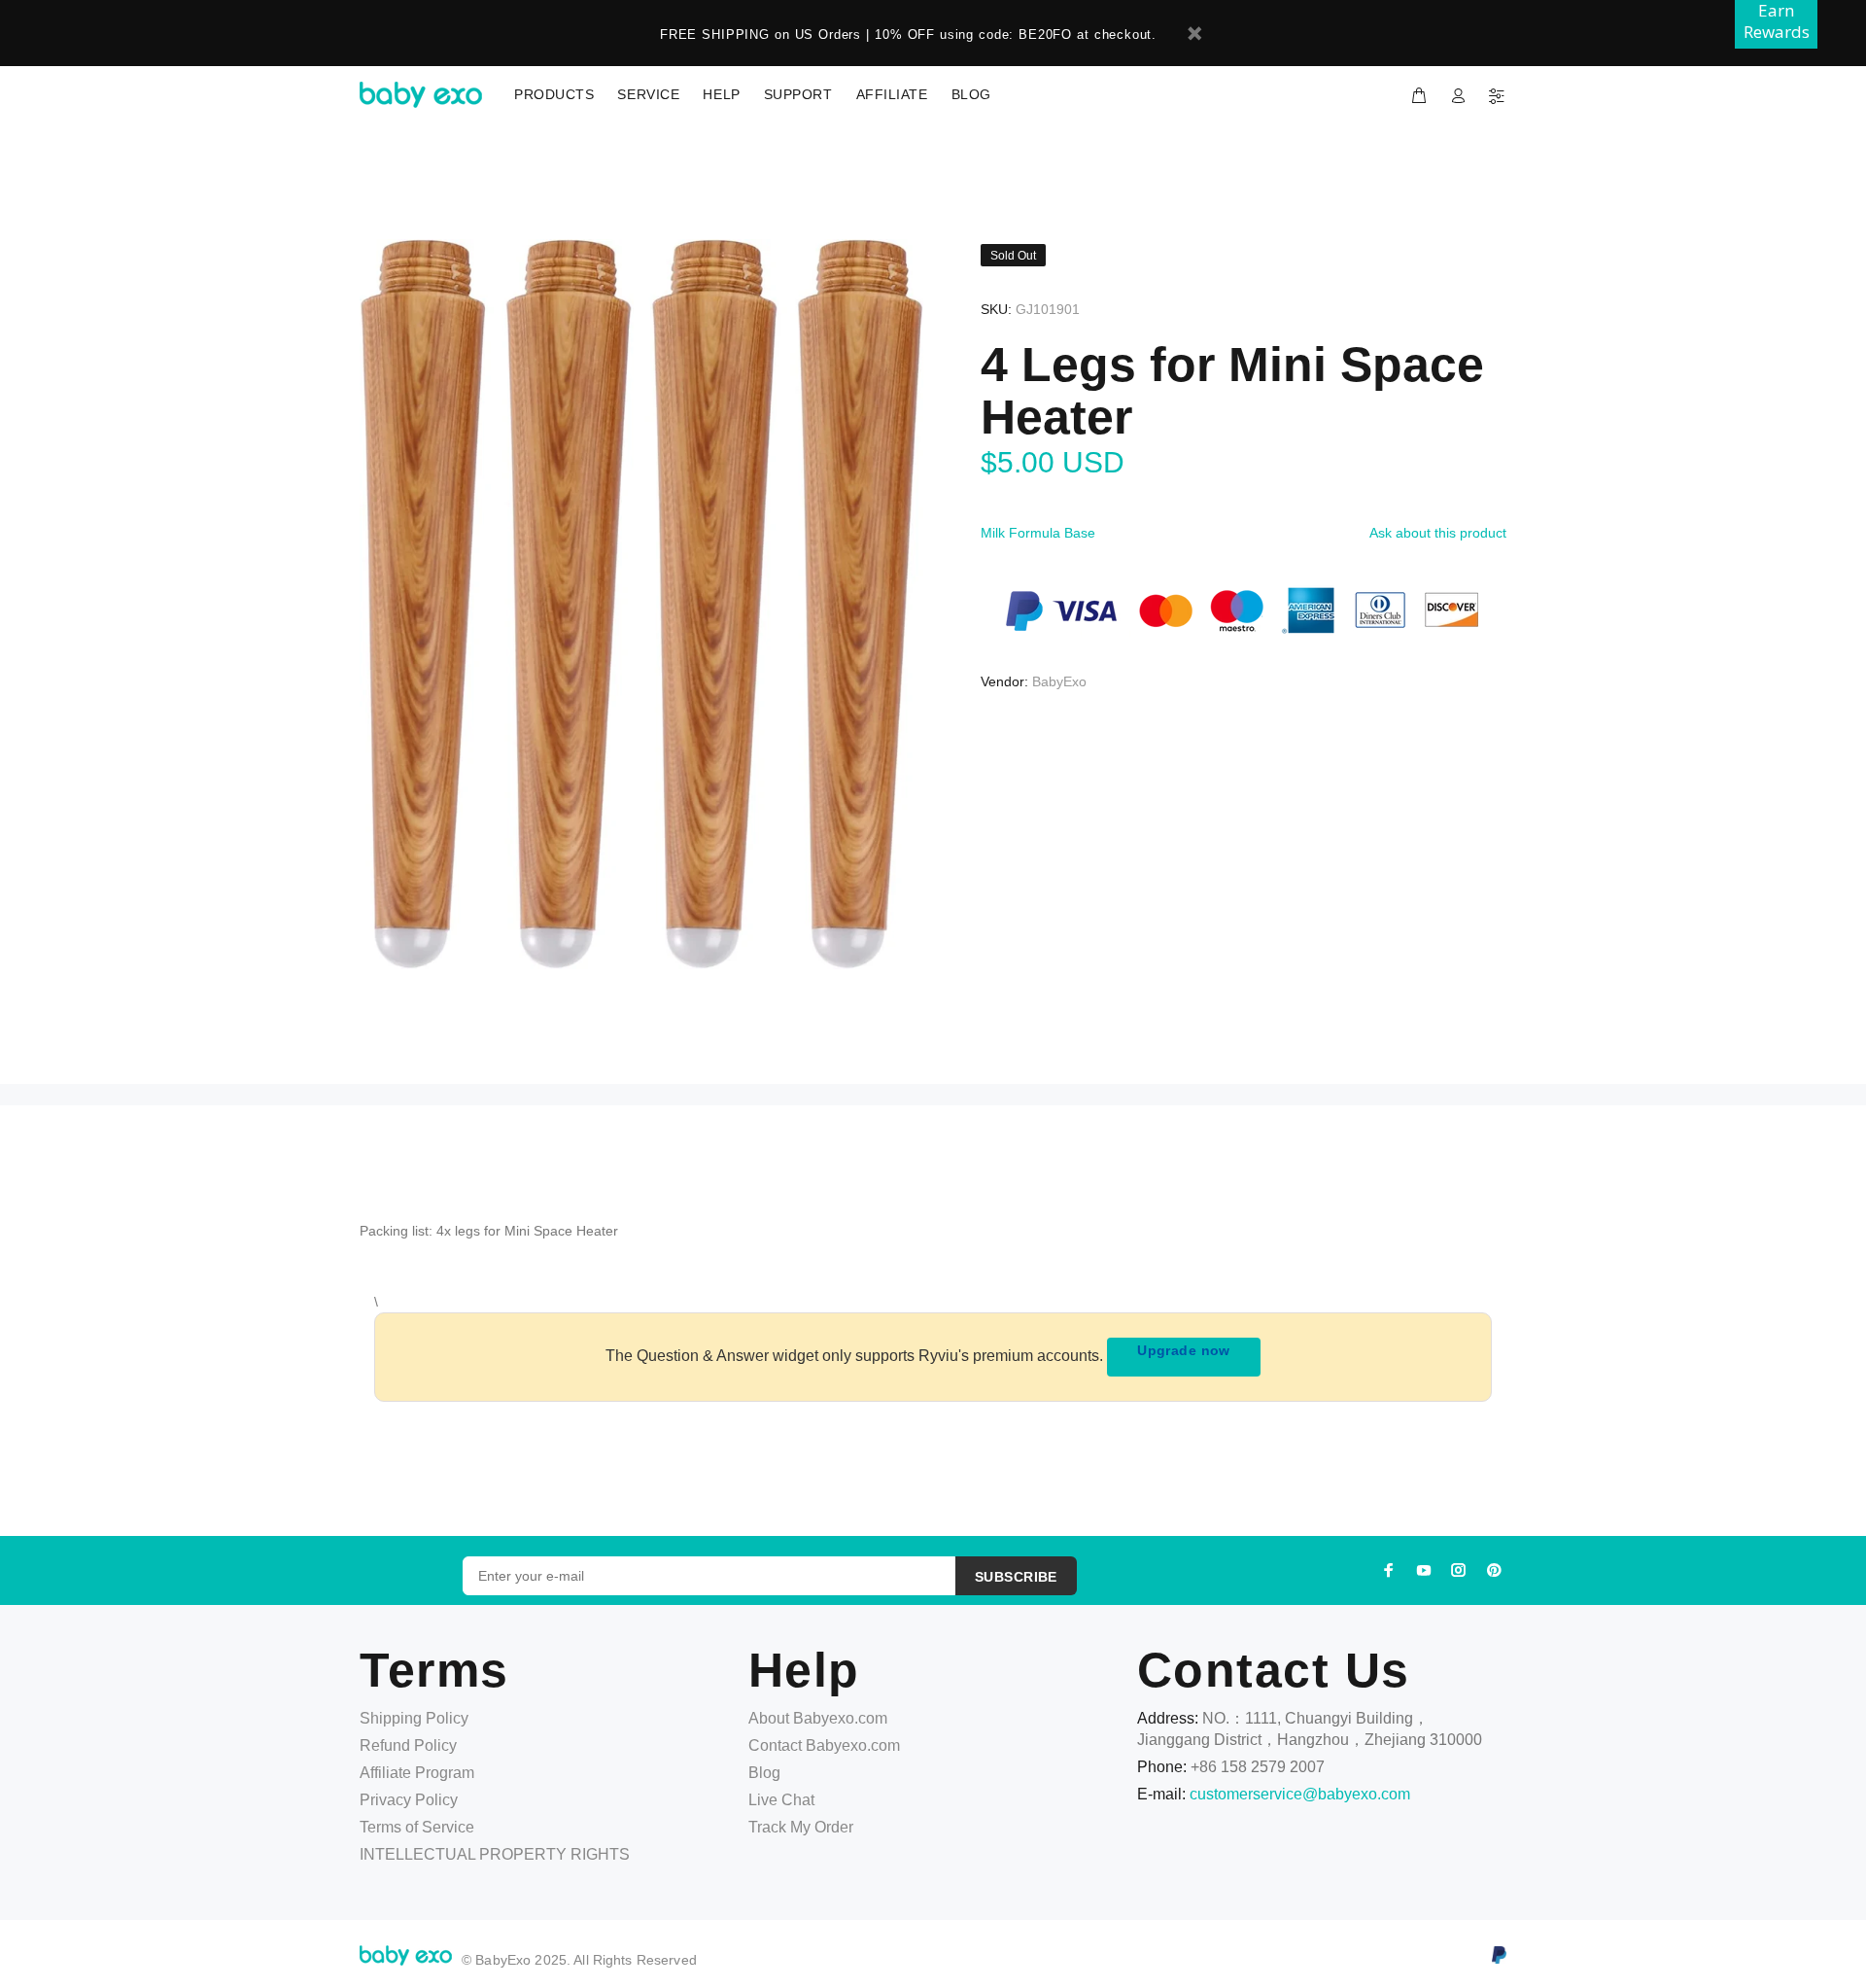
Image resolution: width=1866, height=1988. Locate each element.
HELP (721, 94)
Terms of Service (417, 1827)
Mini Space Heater (561, 1231)
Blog (764, 1773)
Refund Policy (408, 1745)
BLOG (971, 94)
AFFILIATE (892, 94)
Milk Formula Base (1038, 533)
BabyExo (1059, 681)
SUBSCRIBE (1016, 1577)
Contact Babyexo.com (824, 1745)
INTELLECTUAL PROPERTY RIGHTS (495, 1854)
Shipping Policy (414, 1718)
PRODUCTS (554, 94)
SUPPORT (798, 94)
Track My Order (801, 1827)
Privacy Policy (409, 1800)
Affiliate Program (417, 1773)
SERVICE (648, 94)
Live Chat (781, 1800)
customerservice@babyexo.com (1300, 1794)
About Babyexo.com (818, 1718)
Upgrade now (1184, 1350)
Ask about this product (1438, 533)
